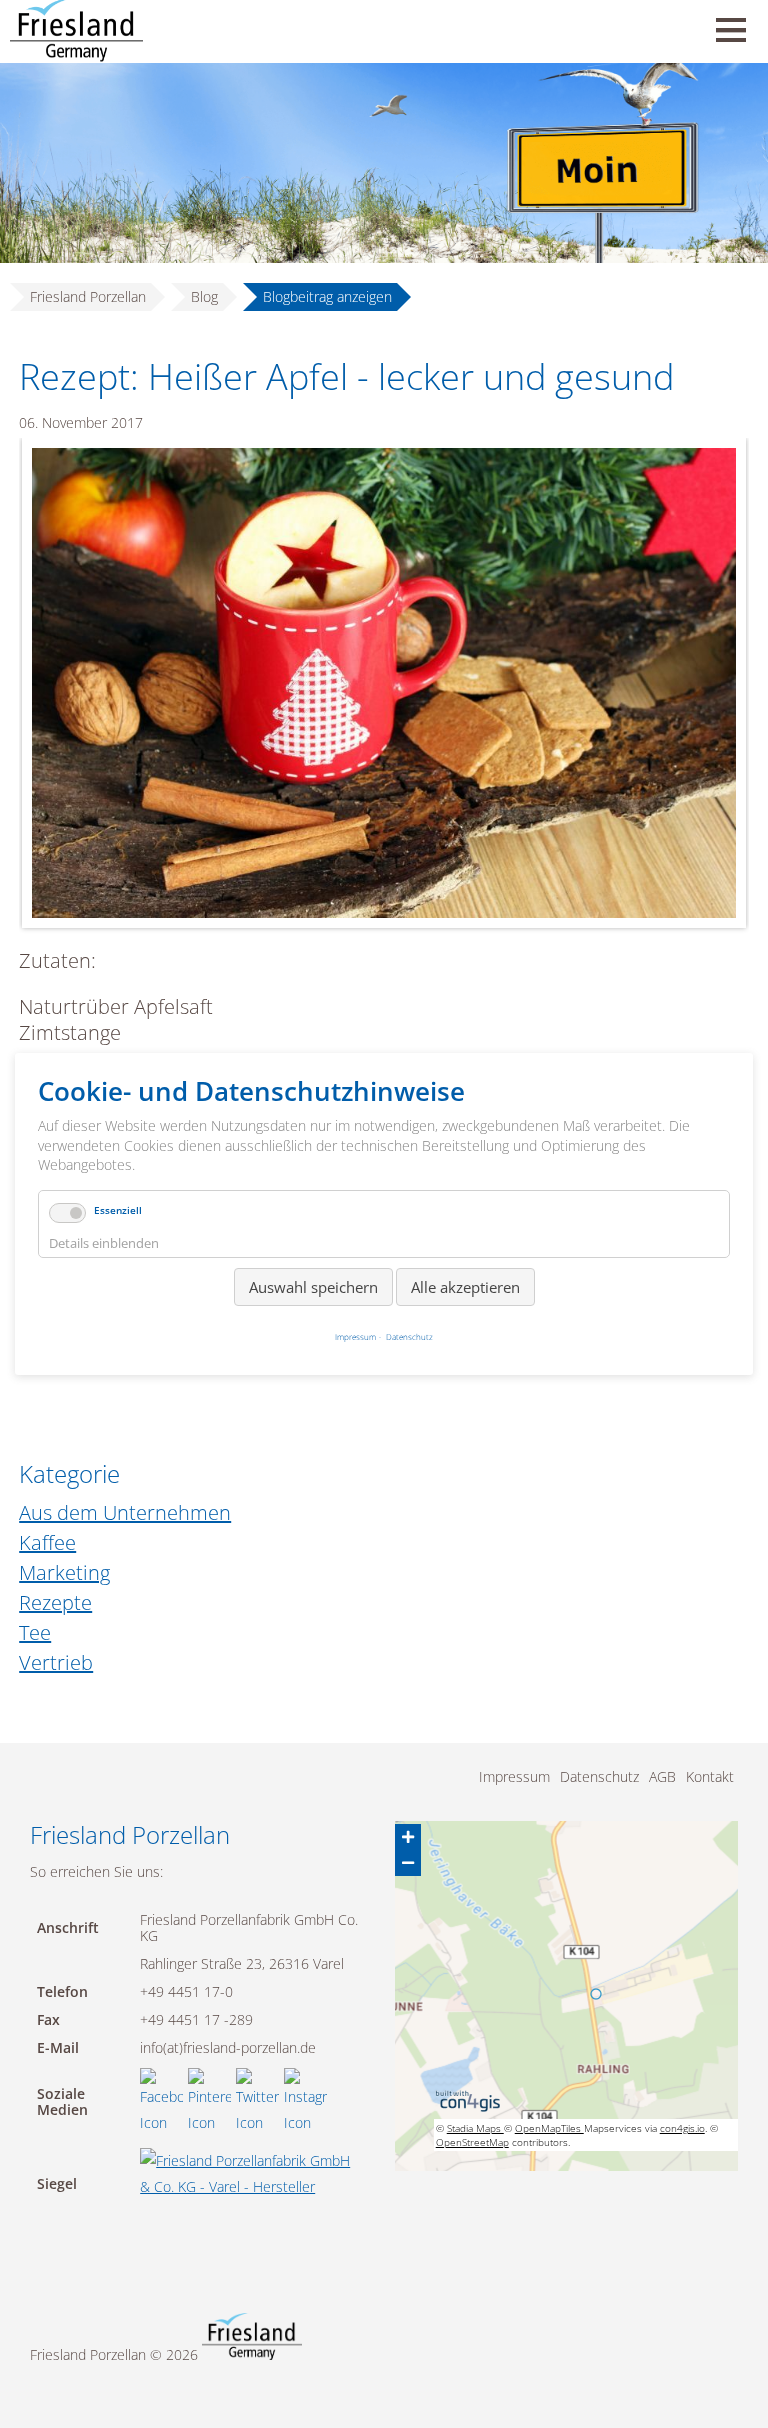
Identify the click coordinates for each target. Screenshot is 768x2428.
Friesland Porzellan (88, 296)
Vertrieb (56, 1662)
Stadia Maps (475, 2128)
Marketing (64, 1572)
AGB (662, 1776)
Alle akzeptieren (465, 1287)
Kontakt (710, 1776)
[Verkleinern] (408, 1863)
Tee (35, 1632)
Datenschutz (599, 1776)
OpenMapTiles (549, 2128)
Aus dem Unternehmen (125, 1512)
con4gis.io (682, 2128)
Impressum (514, 1776)
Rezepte (55, 1602)
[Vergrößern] (408, 1837)
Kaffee (47, 1542)
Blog (204, 296)
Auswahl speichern (313, 1287)
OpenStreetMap (472, 2142)
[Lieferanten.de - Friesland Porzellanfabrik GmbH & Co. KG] (253, 2186)
